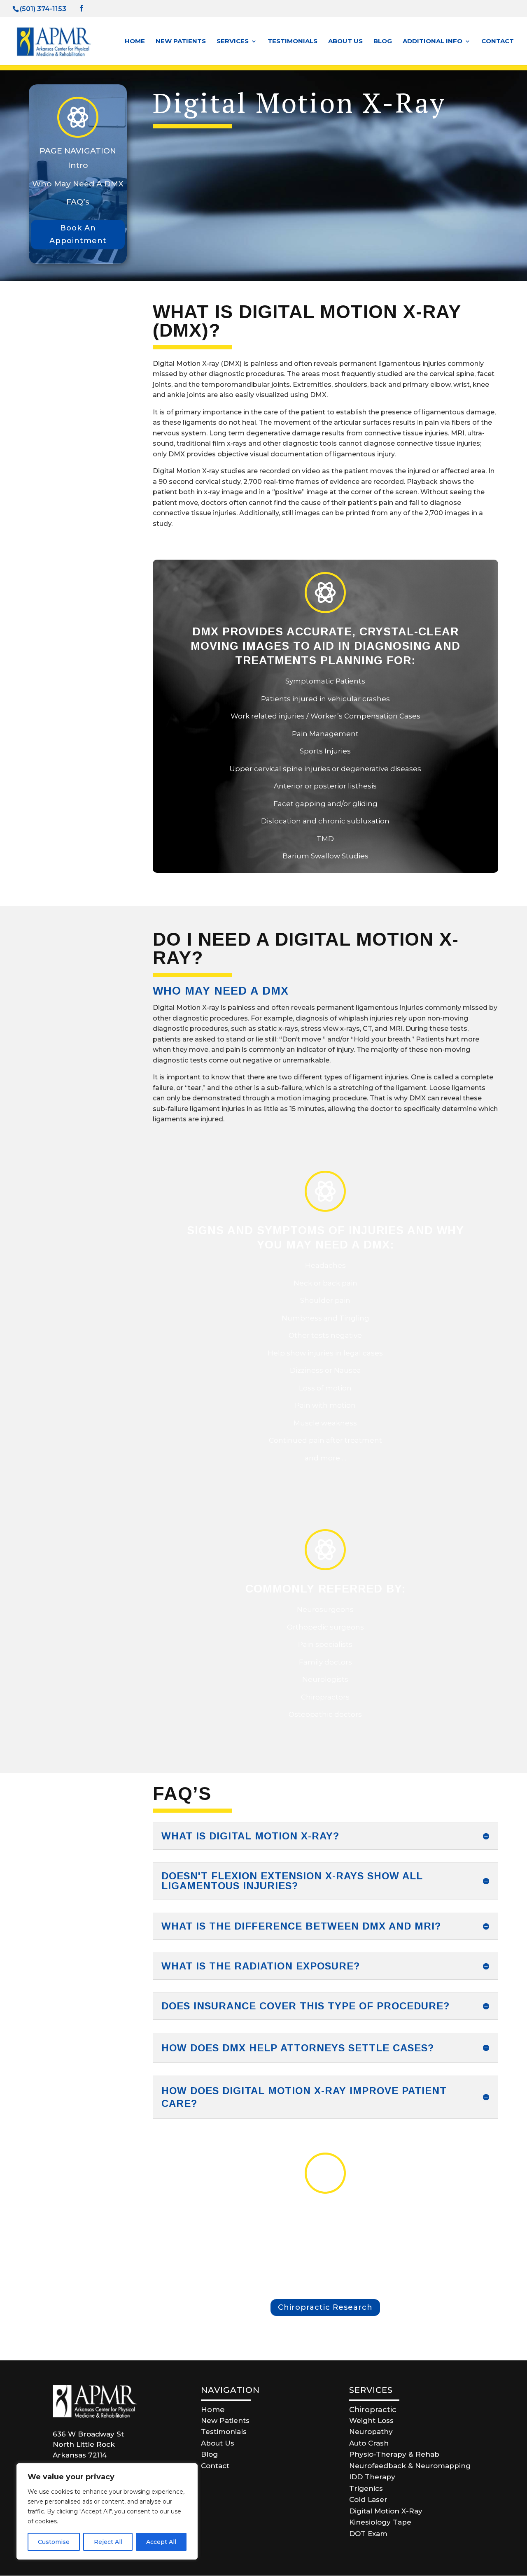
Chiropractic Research (325, 2307)
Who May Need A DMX (78, 184)
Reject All (108, 2542)
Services (233, 42)
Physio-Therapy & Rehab (394, 2454)
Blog (383, 42)
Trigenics (366, 2488)
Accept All (161, 2542)
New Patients (181, 42)
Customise (54, 2542)
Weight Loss (371, 2420)
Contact (498, 42)
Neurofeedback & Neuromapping (410, 2466)
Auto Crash (369, 2443)
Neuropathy (371, 2432)
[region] (107, 2511)
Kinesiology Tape (380, 2522)
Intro (78, 165)
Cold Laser (368, 2499)
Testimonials (293, 42)
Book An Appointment (78, 234)
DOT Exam (368, 2534)
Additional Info (433, 42)
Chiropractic (373, 2410)
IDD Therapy (372, 2477)
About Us (345, 42)
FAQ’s (78, 202)
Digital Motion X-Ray (386, 2511)
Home (135, 42)
